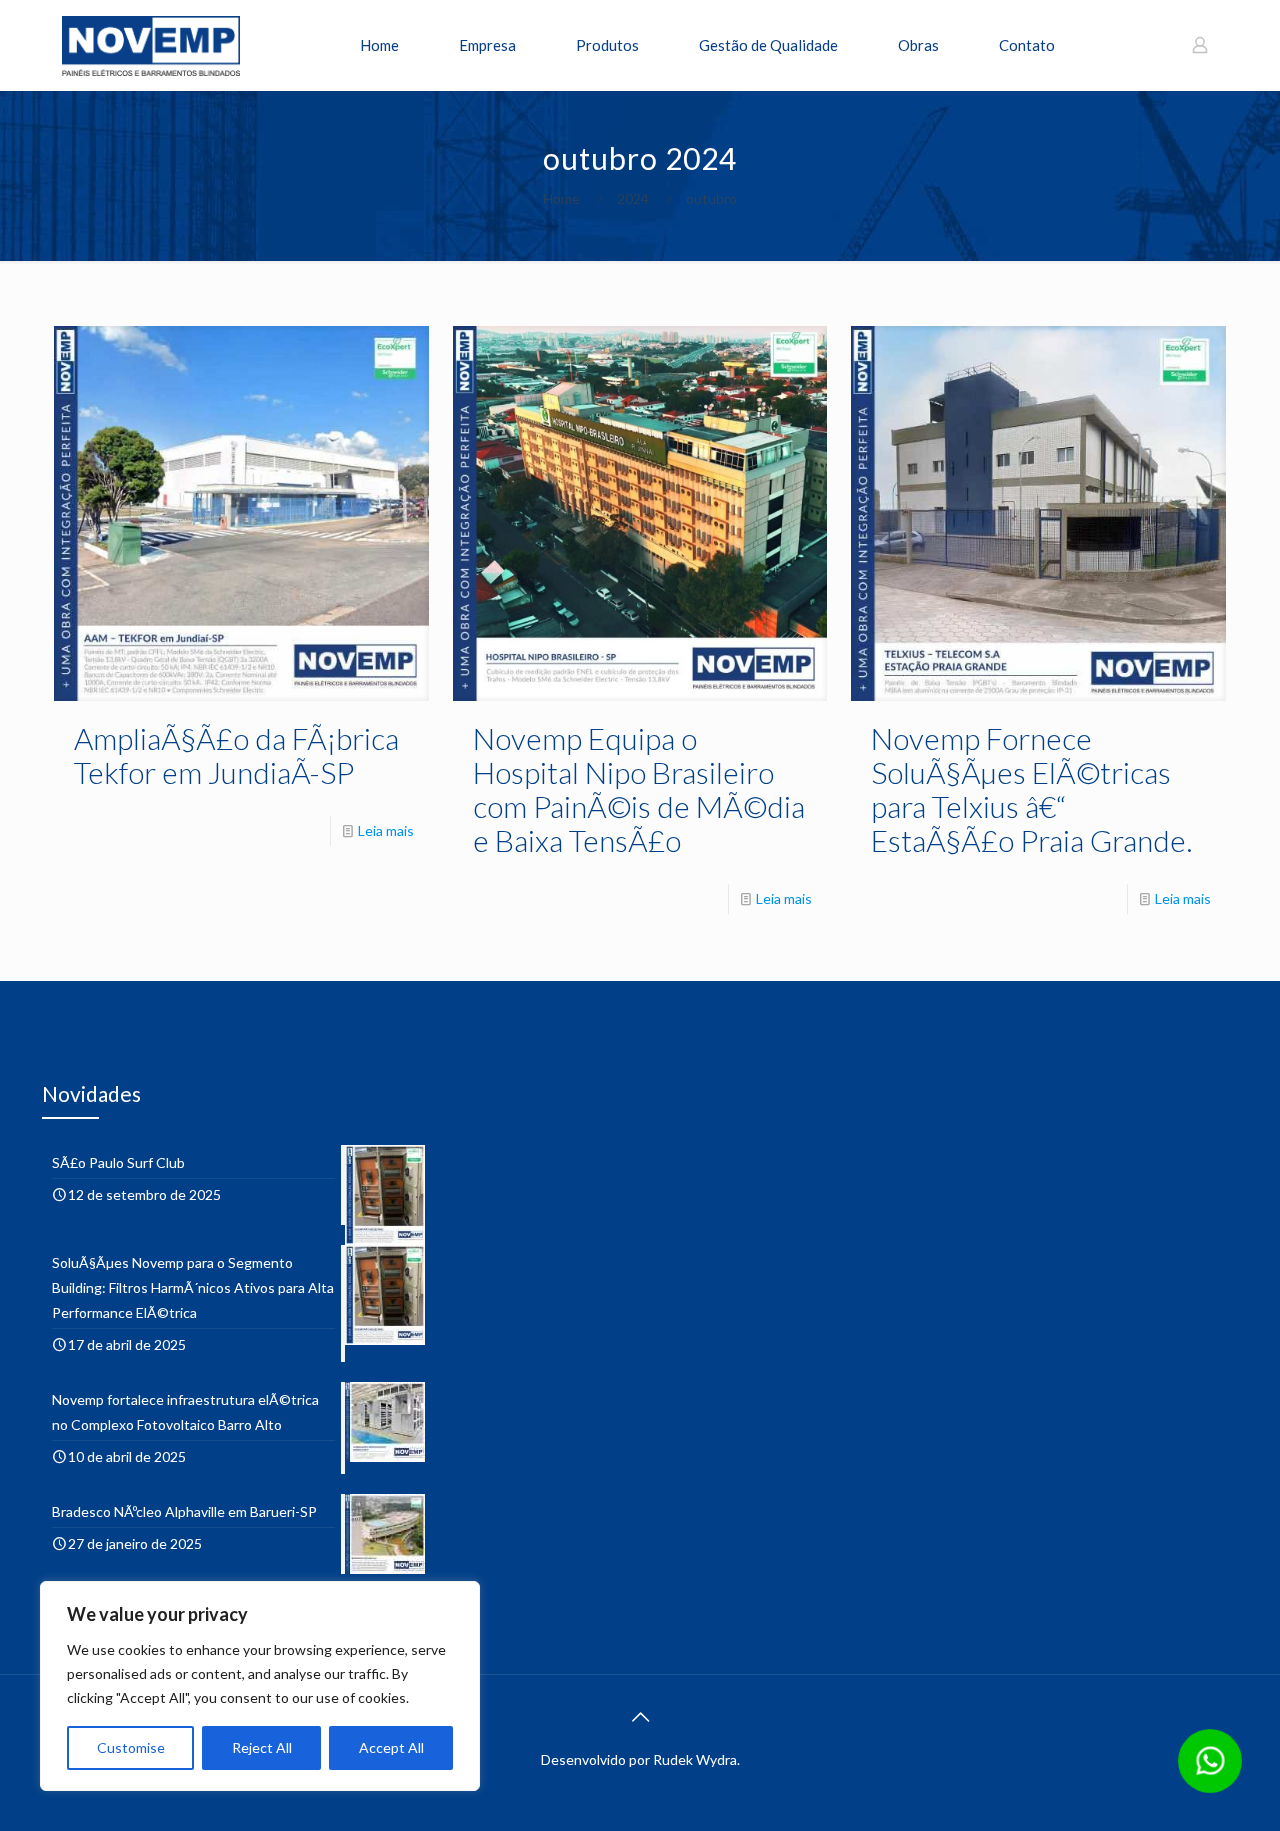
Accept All (391, 1747)
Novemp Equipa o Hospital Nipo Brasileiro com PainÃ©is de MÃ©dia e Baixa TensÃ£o (639, 789)
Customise (131, 1747)
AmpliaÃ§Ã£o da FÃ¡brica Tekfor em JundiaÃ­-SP (236, 755)
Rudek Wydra (695, 1759)
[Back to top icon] (640, 1716)
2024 (633, 198)
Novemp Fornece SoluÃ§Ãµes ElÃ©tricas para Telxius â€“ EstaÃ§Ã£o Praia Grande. (1031, 789)
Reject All (262, 1747)
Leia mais (386, 830)
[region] (260, 1686)
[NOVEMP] (151, 45)
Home (561, 198)
